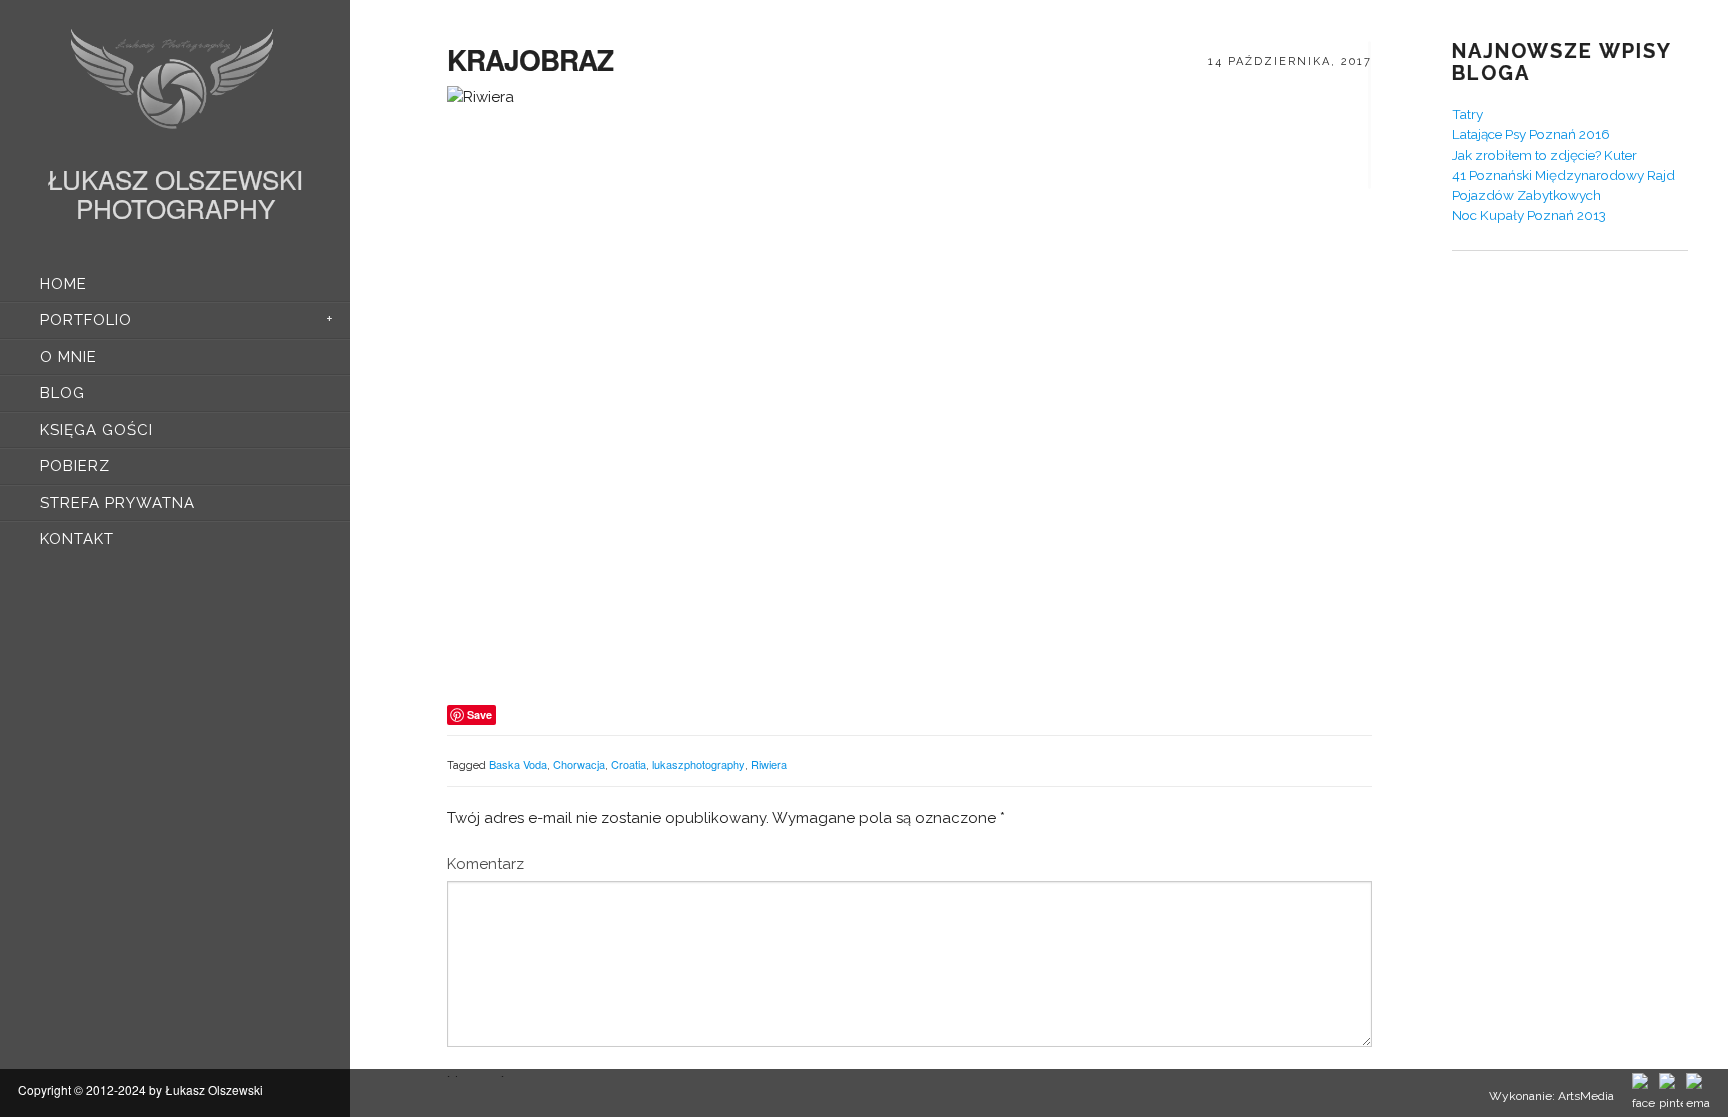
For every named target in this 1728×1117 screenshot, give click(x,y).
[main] (909, 558)
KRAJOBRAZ (530, 59)
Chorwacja (579, 764)
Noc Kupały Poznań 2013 (1529, 215)
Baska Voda (518, 764)
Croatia (628, 764)
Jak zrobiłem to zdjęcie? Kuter (1544, 155)
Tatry (1467, 114)
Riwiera (769, 764)
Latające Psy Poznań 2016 (1531, 134)
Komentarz (485, 864)
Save (479, 714)
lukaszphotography (698, 764)
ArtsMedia (1586, 1096)
